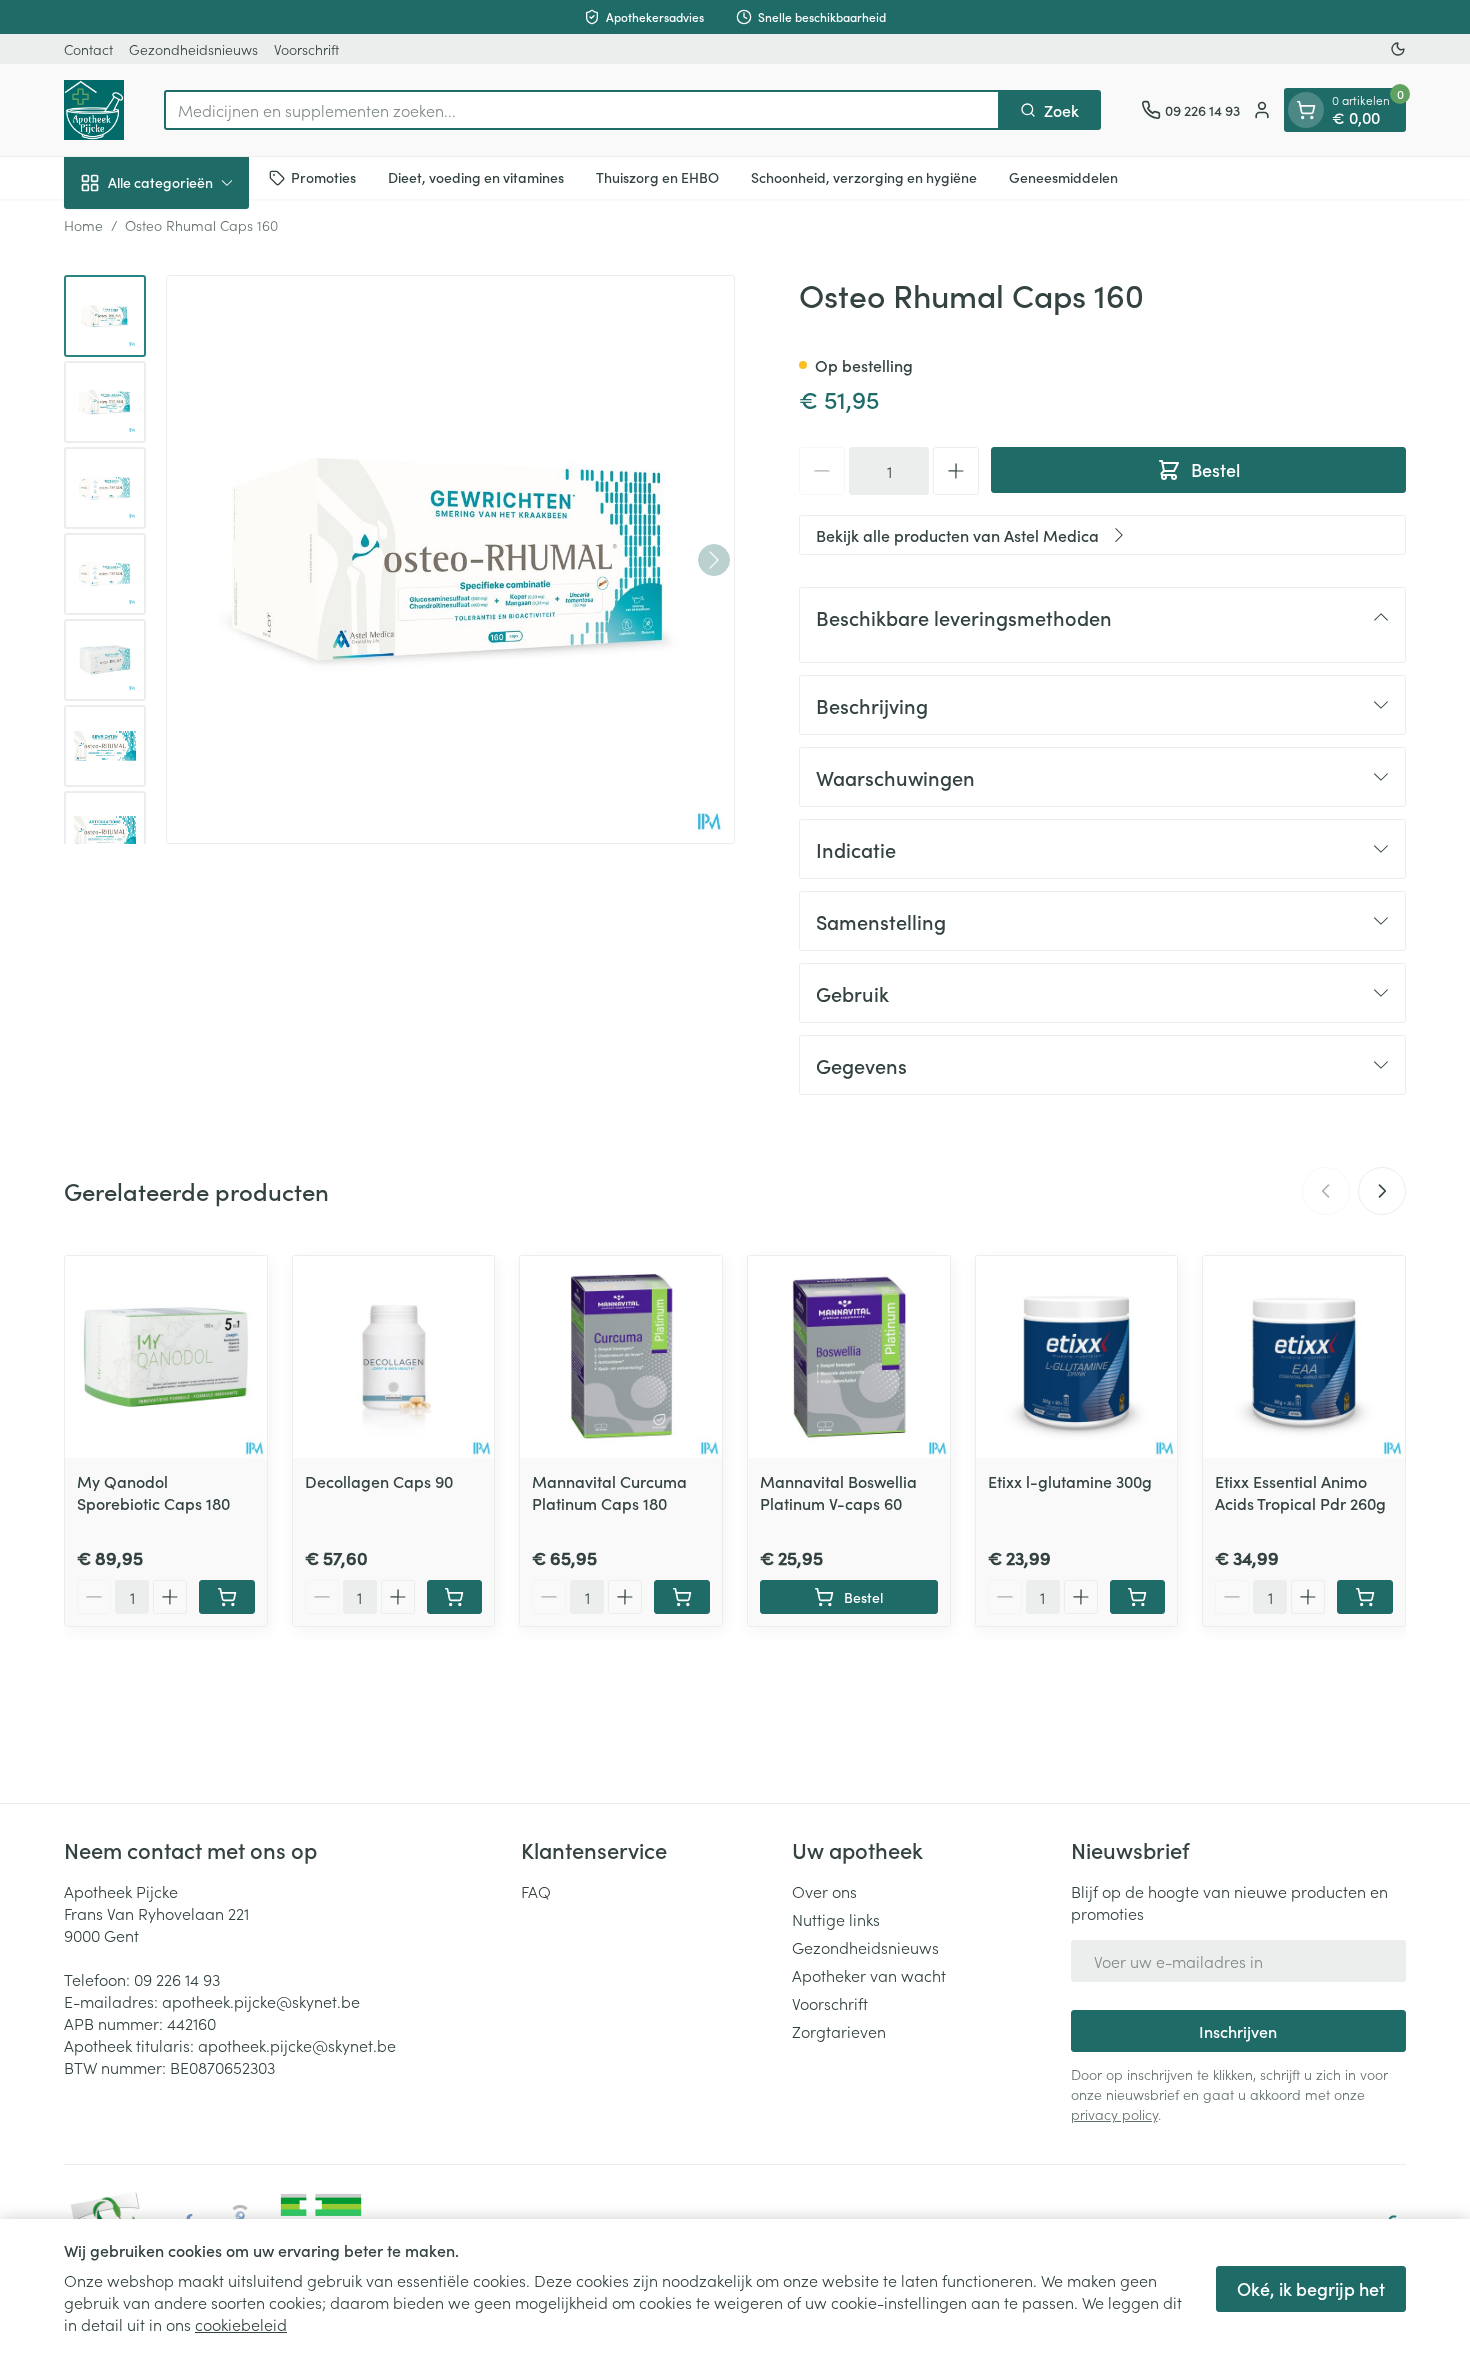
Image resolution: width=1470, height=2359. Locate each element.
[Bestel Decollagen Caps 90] (455, 1597)
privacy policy (1114, 2114)
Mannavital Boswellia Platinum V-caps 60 (838, 1492)
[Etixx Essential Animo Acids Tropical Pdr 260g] (1304, 1357)
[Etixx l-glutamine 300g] (1077, 1357)
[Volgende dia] (1382, 1191)
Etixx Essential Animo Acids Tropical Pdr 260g (1300, 1492)
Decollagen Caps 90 (379, 1481)
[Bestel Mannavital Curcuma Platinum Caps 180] (682, 1597)
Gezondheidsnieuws (193, 49)
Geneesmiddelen (1063, 177)
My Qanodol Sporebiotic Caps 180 (153, 1492)
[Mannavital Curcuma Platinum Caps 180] (621, 1357)
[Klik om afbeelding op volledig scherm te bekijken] (450, 559)
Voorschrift (306, 49)
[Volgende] (714, 560)
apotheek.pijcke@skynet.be (261, 2001)
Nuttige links (836, 1919)
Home (83, 225)
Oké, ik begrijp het (1311, 2288)
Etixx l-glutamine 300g (1070, 1481)
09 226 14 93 (177, 1979)
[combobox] (582, 110)
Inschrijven (1238, 2031)
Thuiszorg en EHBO (657, 177)
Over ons (824, 1891)
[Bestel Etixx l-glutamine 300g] (1138, 1597)
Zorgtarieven (839, 2031)
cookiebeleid (241, 2324)
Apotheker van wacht (869, 1975)
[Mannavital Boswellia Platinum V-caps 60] (849, 1357)
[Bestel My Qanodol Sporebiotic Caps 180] (227, 1597)
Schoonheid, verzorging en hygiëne (864, 177)
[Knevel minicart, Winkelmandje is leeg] (1306, 110)
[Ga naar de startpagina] (94, 110)
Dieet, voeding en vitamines (476, 177)
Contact (88, 49)
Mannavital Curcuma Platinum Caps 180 (609, 1492)
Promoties (323, 177)
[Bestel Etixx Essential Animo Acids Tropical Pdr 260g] (1365, 1597)
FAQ (536, 1891)
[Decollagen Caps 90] (394, 1357)
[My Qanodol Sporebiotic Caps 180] (166, 1357)
